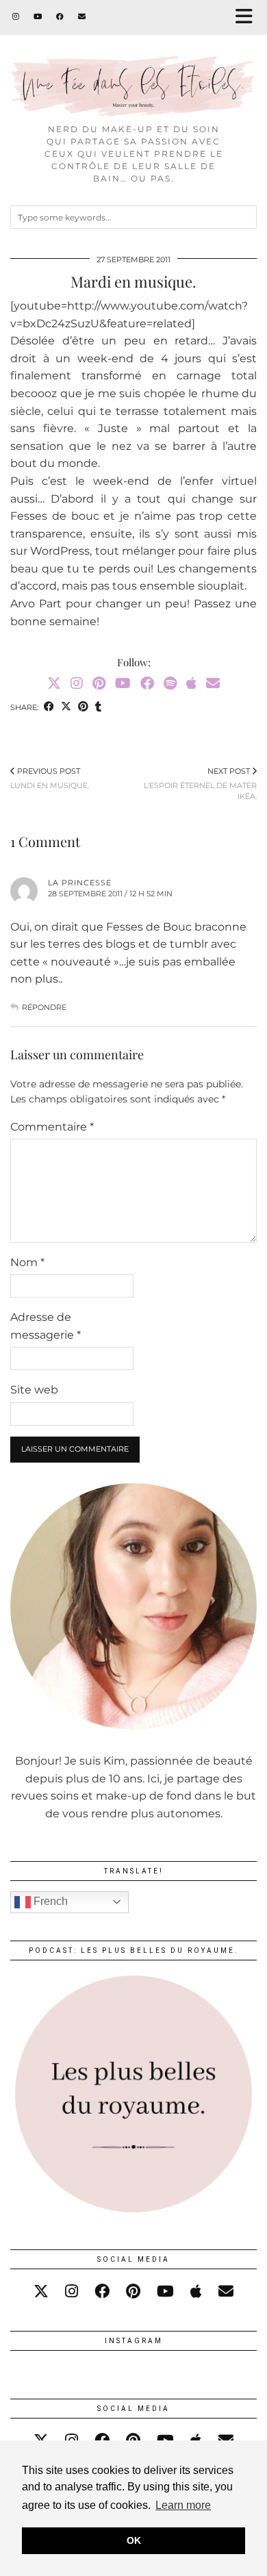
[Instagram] (16, 17)
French (49, 1901)
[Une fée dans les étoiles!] (133, 58)
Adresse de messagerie (46, 1326)
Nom (27, 1262)
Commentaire (52, 1127)
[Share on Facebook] (49, 708)
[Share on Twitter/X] (66, 708)
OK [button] (134, 2540)
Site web (34, 1390)
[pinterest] (133, 2291)
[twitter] (41, 2291)
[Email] (82, 17)
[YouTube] (38, 17)
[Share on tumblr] (98, 708)
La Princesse (80, 883)
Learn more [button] (183, 2505)
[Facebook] (60, 17)
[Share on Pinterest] (83, 708)
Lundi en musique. (50, 778)
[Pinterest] (99, 683)
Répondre (44, 1007)
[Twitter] (54, 683)
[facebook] (102, 2291)
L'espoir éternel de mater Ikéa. (200, 784)
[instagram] (72, 2291)
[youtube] (165, 2291)
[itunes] (196, 2291)
